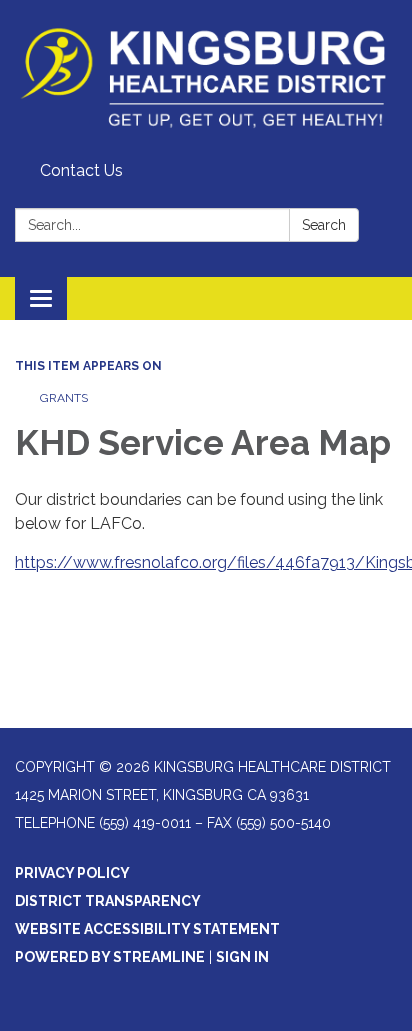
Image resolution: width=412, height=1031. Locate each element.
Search (324, 225)
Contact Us (81, 170)
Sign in (242, 957)
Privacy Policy (72, 873)
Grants (64, 398)
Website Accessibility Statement (147, 929)
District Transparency (108, 901)
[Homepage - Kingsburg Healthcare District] (206, 77)
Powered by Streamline (110, 957)
